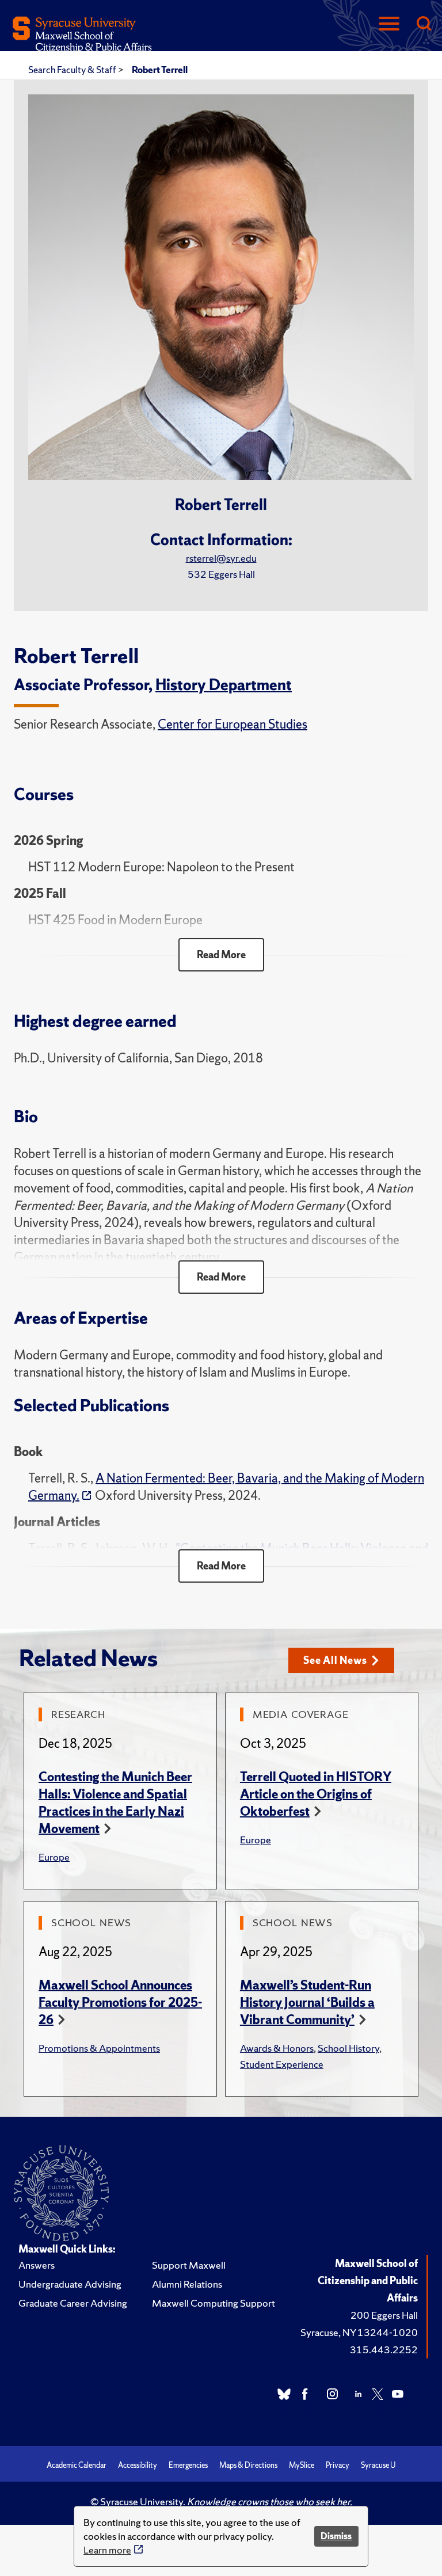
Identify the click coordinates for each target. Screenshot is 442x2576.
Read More (221, 954)
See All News (335, 1660)
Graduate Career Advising (73, 2303)
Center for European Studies (233, 724)
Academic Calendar (77, 2465)
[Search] (424, 24)
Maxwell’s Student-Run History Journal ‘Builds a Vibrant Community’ (307, 2003)
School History (348, 2048)
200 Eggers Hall (384, 2315)
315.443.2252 (384, 2350)
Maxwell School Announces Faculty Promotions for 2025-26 (120, 2003)
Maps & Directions (248, 2465)
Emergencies (188, 2465)
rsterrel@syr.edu (221, 558)
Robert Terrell (160, 70)
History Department (224, 685)
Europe (54, 1857)
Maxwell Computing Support (214, 2303)
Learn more (107, 2550)
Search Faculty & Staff (73, 70)
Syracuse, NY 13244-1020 (359, 2332)
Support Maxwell (189, 2265)
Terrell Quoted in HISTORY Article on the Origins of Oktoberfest (316, 1794)
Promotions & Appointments (99, 2048)
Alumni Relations (187, 2284)
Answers (37, 2265)
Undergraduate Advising (70, 2284)
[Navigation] (389, 24)
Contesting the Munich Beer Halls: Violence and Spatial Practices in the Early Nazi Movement (115, 1803)
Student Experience (282, 2064)
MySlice (302, 2465)
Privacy (338, 2465)
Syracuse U (378, 2465)
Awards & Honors (277, 2048)
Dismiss (336, 2536)
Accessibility (138, 2465)
